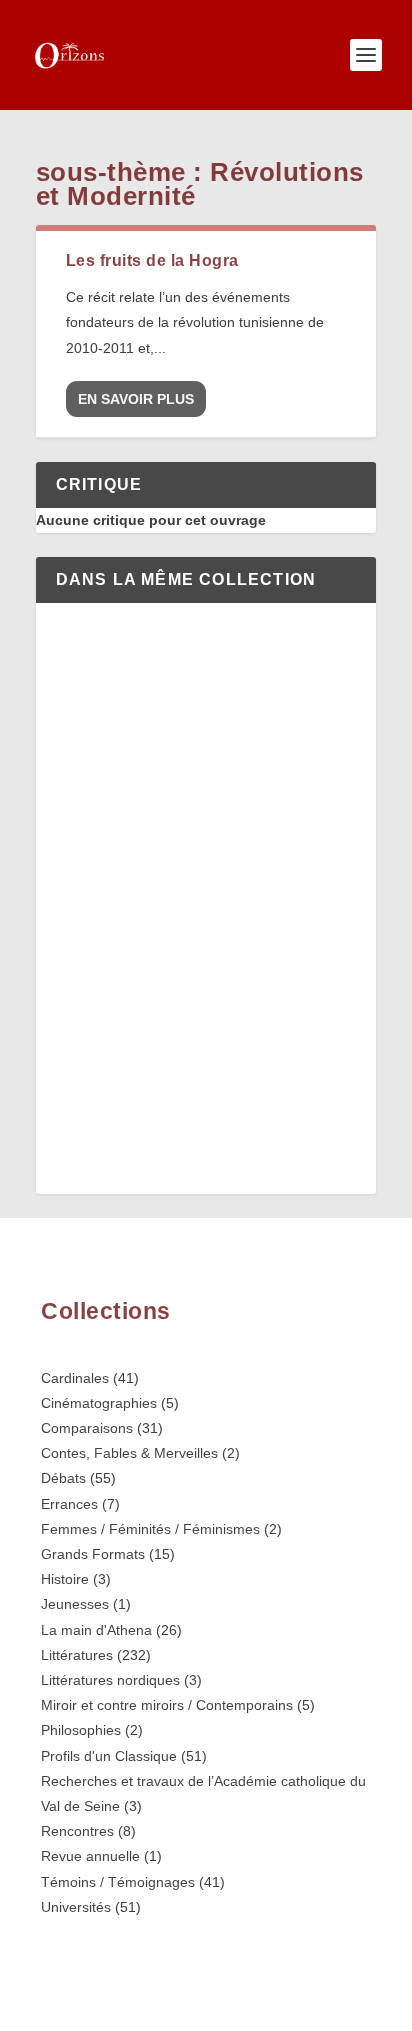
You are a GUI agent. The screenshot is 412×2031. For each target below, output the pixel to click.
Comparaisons (87, 1428)
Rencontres (77, 1831)
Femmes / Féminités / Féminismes (150, 1529)
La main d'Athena (96, 1630)
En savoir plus (136, 399)
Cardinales (75, 1378)
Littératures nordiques (110, 1680)
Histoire (65, 1579)
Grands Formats (93, 1554)
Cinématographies (99, 1403)
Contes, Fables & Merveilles (129, 1453)
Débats (63, 1478)
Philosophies (81, 1730)
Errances (69, 1504)
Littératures (77, 1655)
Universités (76, 1907)
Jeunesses (75, 1604)
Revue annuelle (90, 1856)
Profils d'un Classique (109, 1756)
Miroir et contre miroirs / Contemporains (167, 1705)
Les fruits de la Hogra (152, 260)
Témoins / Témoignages (118, 1882)
